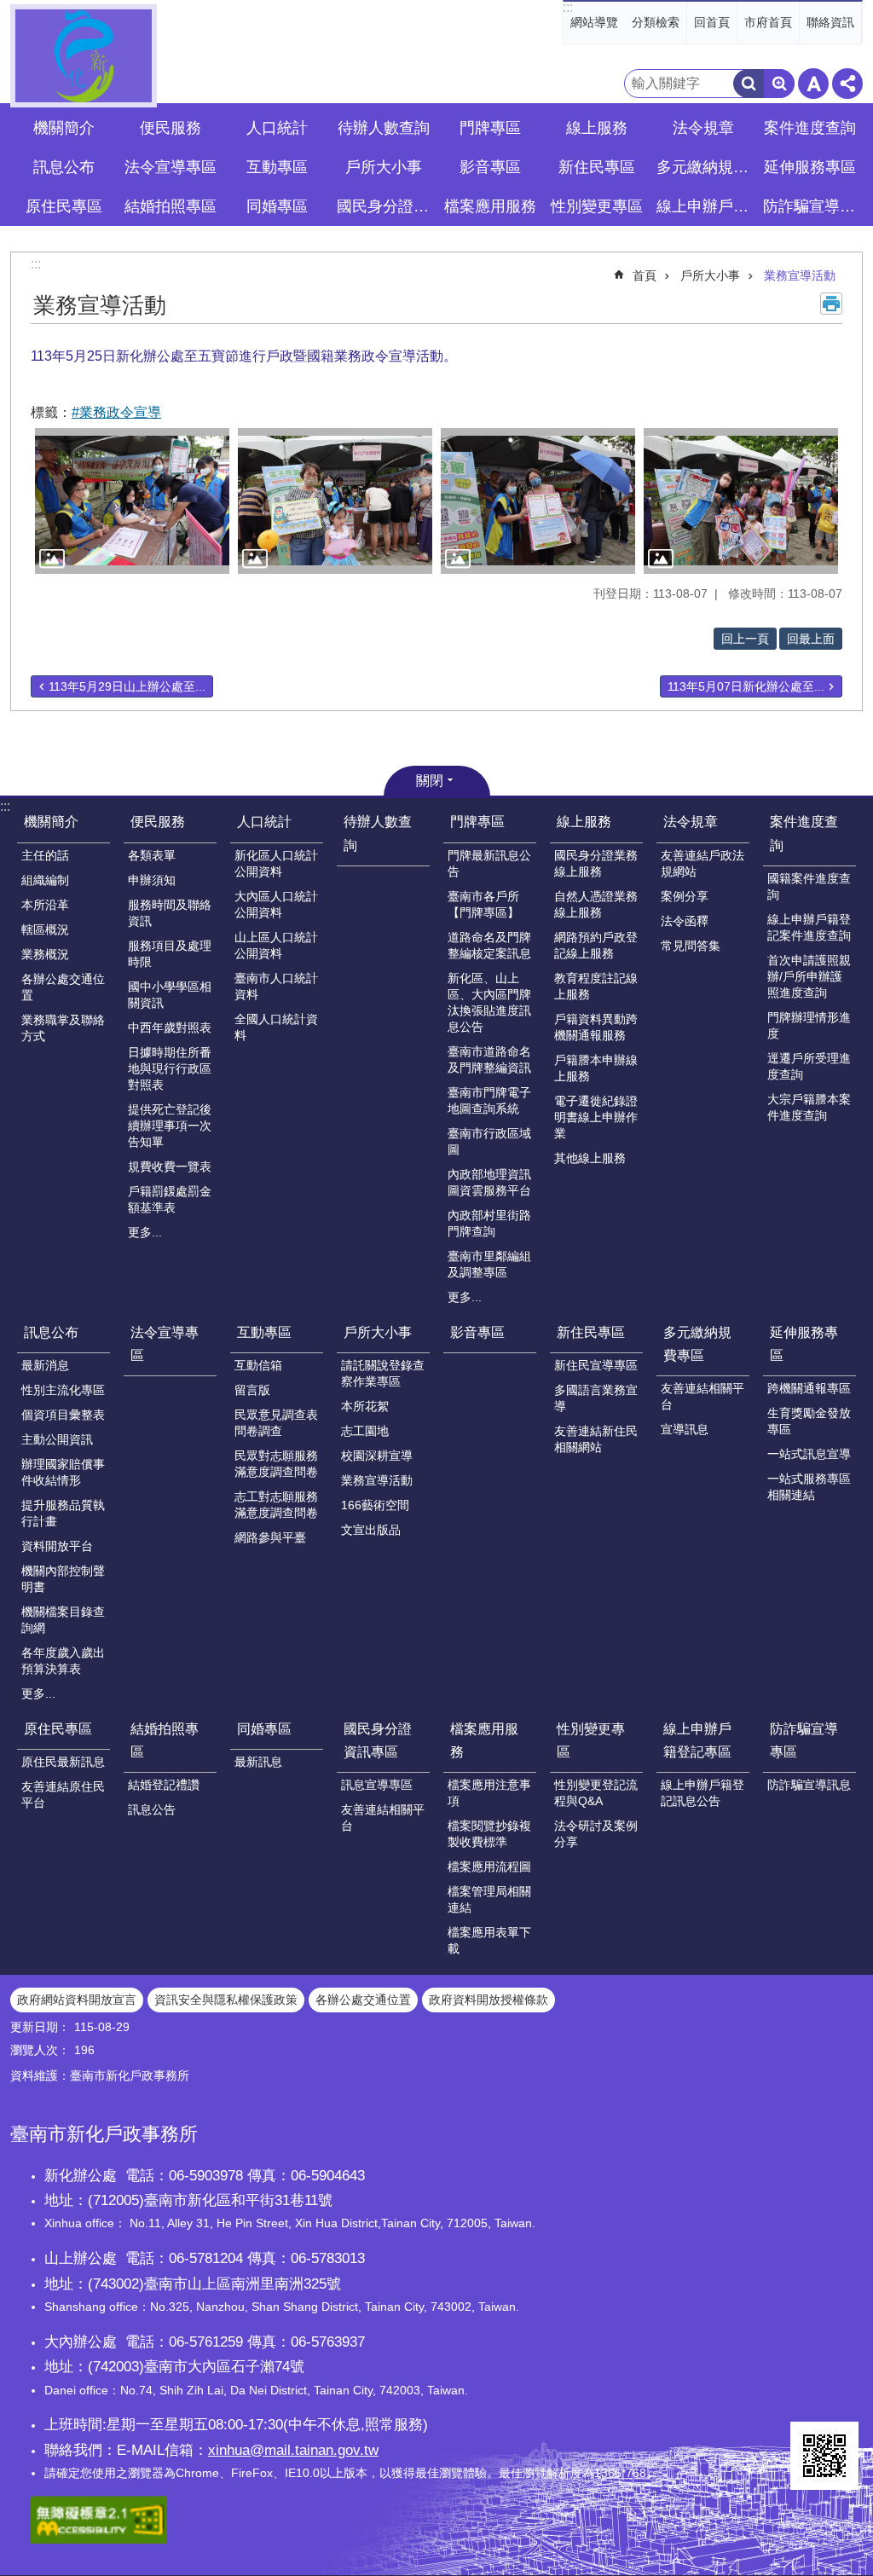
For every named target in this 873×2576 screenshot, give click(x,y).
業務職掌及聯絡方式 (63, 1028)
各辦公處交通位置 (63, 987)
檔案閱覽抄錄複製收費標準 (489, 1834)
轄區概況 (45, 929)
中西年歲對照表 (170, 1028)
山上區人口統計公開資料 (276, 945)
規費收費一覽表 (170, 1166)
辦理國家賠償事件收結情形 (63, 1472)
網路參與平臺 (270, 1537)
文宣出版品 (371, 1530)
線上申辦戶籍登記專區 (697, 1740)
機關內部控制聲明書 (63, 1579)
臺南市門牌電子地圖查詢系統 (489, 1100)
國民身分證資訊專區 (378, 1740)
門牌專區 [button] (490, 128)
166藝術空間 (375, 1505)
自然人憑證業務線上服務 (596, 904)
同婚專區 (264, 1729)
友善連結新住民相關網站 (596, 1439)
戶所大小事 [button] (384, 167)
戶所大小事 (710, 275)
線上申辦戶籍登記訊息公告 (702, 1793)
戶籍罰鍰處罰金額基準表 (170, 1199)
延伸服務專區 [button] (810, 167)
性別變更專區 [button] (597, 206)
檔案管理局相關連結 (489, 1899)
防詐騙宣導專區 (804, 1740)
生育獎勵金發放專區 (809, 1421)
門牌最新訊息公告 (489, 863)
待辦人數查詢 (384, 128)
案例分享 (685, 896)
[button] (132, 501)
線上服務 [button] (597, 128)
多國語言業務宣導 (596, 1398)
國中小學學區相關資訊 (170, 995)
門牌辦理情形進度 (809, 1025)
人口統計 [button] (277, 128)
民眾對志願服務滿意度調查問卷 (276, 1464)
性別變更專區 (591, 1740)
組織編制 (45, 880)
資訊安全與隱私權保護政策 (226, 2000)
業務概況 (45, 954)
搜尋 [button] (749, 84)
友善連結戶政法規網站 (702, 863)
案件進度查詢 (804, 833)
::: (568, 7)
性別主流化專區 (63, 1390)
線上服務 (584, 822)
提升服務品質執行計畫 (63, 1513)
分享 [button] (847, 84)
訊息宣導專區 (377, 1785)
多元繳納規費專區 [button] (705, 167)
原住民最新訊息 (63, 1762)
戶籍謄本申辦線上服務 (596, 1068)
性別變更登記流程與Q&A (596, 1793)
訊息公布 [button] (64, 167)
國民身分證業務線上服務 (596, 863)
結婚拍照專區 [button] (171, 206)
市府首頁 (768, 22)
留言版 (252, 1390)
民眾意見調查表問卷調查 (276, 1423)
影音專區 (490, 167)
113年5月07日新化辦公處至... (746, 686)
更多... (145, 1232)
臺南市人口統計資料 (276, 986)
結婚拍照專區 (165, 1740)
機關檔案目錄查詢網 (63, 1620)
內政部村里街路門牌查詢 (489, 1223)
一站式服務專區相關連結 (809, 1487)
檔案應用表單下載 (489, 1940)
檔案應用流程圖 (489, 1867)
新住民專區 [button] (597, 167)
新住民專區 (591, 1332)
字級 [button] (813, 84)
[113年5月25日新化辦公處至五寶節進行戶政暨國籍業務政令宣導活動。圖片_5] (824, 2456)
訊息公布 (51, 1332)
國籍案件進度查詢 (809, 886)
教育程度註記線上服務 (596, 986)
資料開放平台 (57, 1546)
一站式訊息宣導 (809, 1454)
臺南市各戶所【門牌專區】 (483, 904)
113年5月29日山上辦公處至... (127, 686)
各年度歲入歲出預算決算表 (63, 1661)
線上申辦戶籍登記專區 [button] (705, 206)
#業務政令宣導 (116, 412)
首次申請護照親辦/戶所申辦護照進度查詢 (809, 976)
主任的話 (45, 855)
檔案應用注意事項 (489, 1793)
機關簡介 (51, 822)
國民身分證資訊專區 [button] (385, 206)
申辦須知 (152, 880)
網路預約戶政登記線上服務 (596, 945)
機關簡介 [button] (64, 128)
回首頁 (712, 22)
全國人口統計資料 (276, 1027)
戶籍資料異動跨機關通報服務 (596, 1027)
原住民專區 (58, 1729)
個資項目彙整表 (63, 1415)
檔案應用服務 (484, 1740)
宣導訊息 (685, 1429)
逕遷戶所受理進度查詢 (809, 1066)
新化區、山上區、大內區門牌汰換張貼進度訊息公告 (489, 1002)
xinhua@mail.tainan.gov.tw (293, 2450)
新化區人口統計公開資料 (276, 863)
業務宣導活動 (800, 275)
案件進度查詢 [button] (810, 128)
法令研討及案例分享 (596, 1834)
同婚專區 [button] (277, 206)
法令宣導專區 (171, 167)
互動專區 (264, 1332)
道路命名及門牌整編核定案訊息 (489, 945)
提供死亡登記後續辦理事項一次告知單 (170, 1126)
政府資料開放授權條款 (489, 2000)
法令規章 (691, 822)
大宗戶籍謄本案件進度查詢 (809, 1107)
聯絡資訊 (830, 22)
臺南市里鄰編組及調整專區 (489, 1264)
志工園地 (365, 1431)
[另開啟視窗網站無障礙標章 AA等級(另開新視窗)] (99, 2539)
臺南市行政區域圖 (489, 1141)
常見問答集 (691, 946)
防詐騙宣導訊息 (809, 1785)
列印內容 (831, 304)
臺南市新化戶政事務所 (84, 56)
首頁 (645, 275)
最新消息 (45, 1365)
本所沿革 (45, 905)
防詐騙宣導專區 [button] (812, 206)
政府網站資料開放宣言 (77, 2000)
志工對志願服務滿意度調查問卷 (276, 1505)
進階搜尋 (779, 84)
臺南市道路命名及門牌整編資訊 (489, 1059)
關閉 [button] (430, 781)
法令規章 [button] (703, 128)
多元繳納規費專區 (697, 1344)
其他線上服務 (590, 1158)
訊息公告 (152, 1809)
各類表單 (152, 855)
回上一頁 (745, 639)
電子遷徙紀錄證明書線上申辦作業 (596, 1117)
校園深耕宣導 (377, 1456)
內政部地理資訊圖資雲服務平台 (489, 1182)
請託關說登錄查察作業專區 (383, 1373)
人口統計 (264, 822)
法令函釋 (685, 921)
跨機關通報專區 (809, 1388)
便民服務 (158, 822)
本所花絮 (365, 1406)
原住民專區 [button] (64, 206)
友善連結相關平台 (702, 1396)
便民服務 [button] (171, 128)
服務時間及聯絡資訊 (170, 913)
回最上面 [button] (811, 639)
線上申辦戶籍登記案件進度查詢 (809, 927)
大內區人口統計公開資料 (276, 904)
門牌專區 (477, 822)
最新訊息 (258, 1762)
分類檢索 (656, 22)
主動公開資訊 (57, 1439)
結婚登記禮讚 (164, 1785)
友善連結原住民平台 (63, 1795)
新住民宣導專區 (596, 1365)
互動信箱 (258, 1365)
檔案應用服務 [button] (490, 206)
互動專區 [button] (277, 167)
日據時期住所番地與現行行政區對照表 (170, 1068)
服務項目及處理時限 (170, 954)
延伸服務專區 (804, 1344)
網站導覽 (594, 22)
